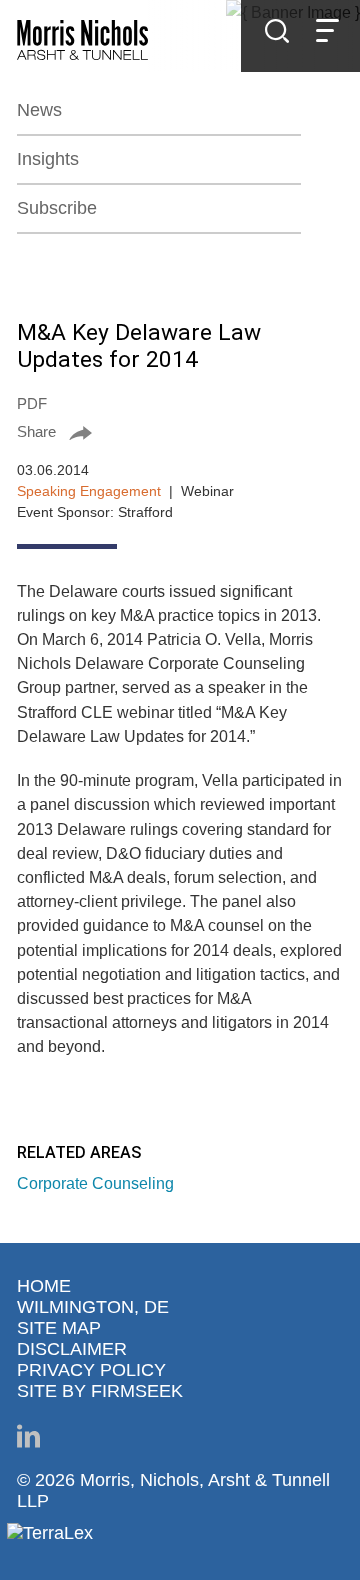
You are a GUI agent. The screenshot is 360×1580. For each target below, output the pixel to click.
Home (44, 1286)
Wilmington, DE (93, 1307)
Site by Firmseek (100, 1391)
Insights (48, 159)
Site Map (59, 1328)
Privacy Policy (91, 1370)
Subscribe (57, 208)
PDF (32, 403)
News (39, 110)
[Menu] (327, 33)
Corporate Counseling (95, 1183)
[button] (180, 431)
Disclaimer (72, 1349)
